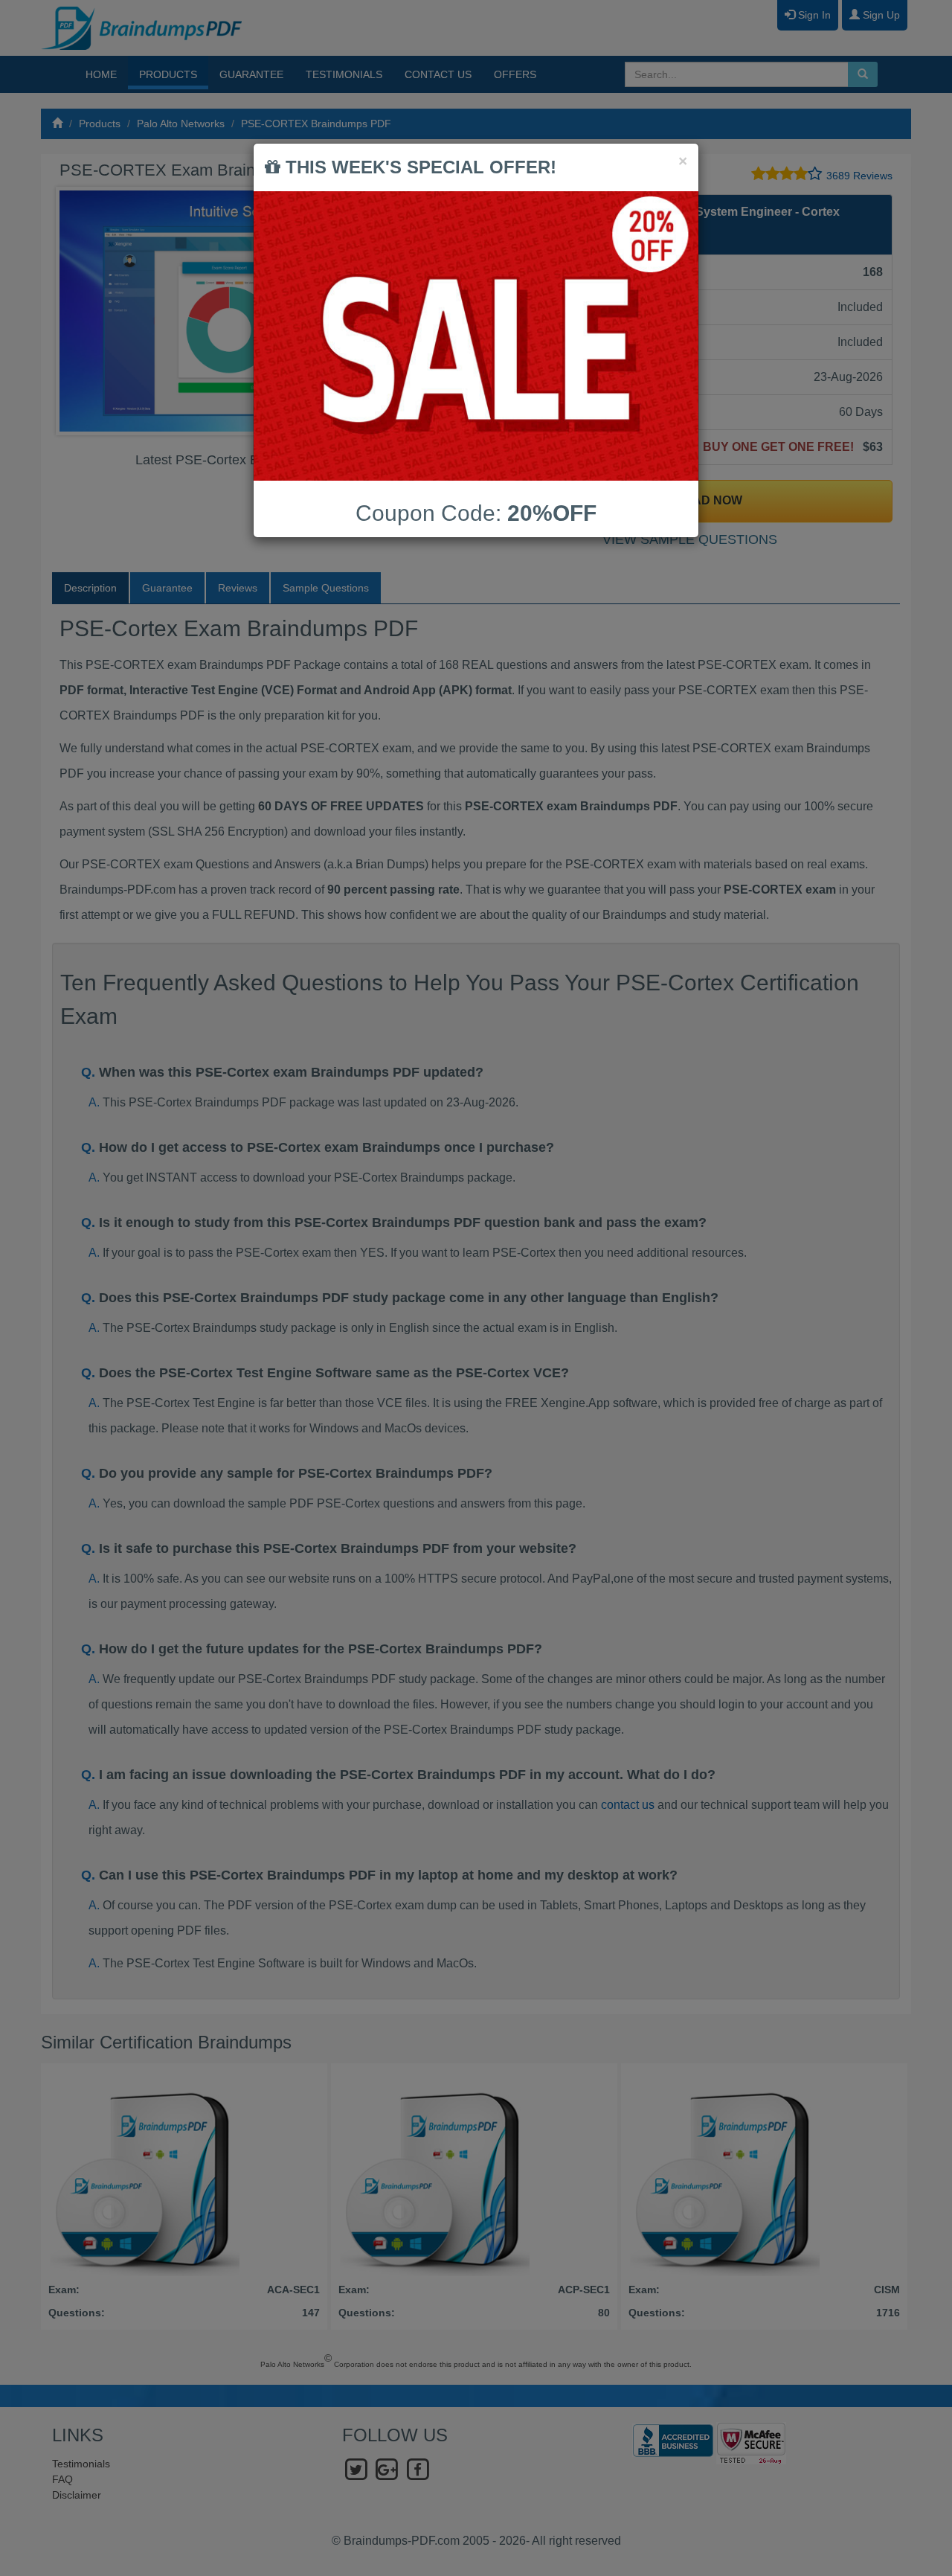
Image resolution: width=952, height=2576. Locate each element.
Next (446, 311)
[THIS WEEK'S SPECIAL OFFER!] (476, 336)
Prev (79, 311)
